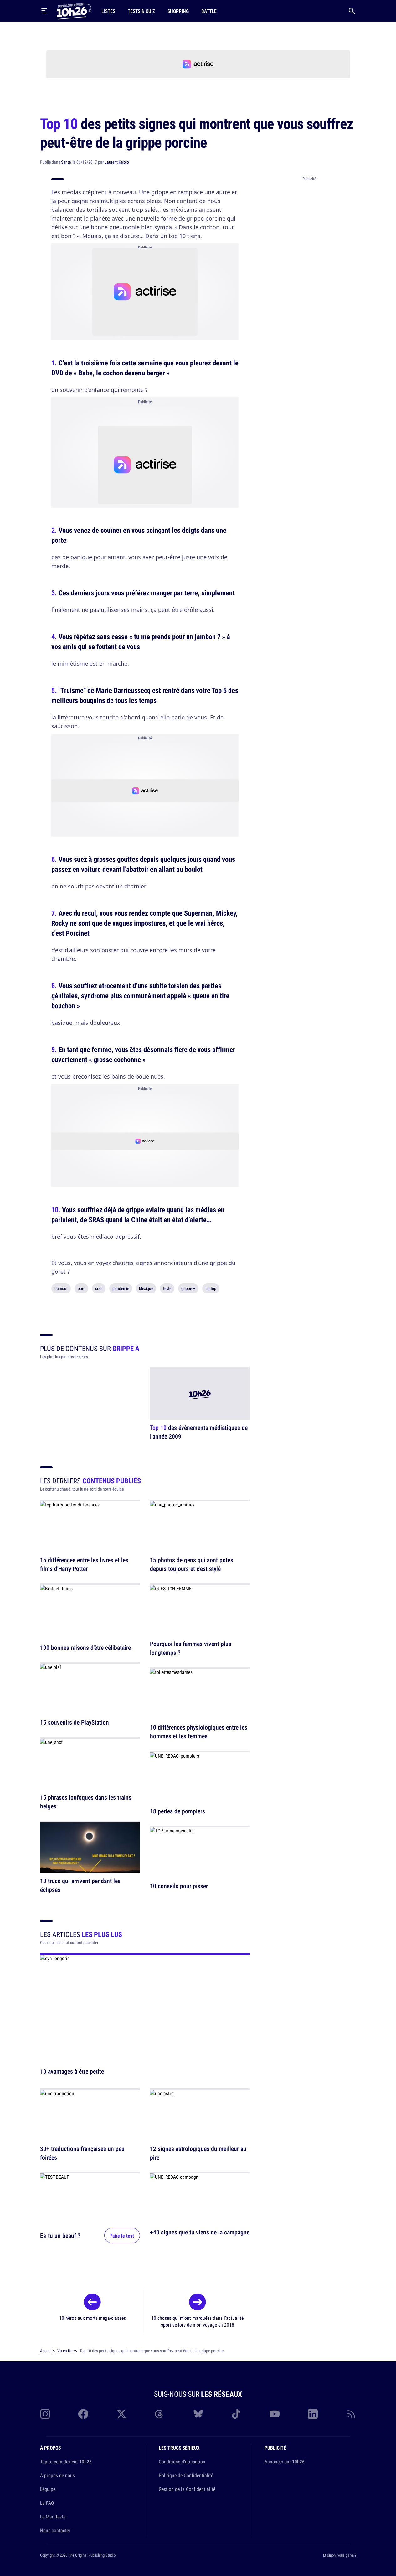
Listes (108, 11)
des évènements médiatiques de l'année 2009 (199, 1432)
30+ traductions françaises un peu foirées (82, 2153)
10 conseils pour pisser (179, 1886)
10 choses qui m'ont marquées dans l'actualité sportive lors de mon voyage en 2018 (197, 2321)
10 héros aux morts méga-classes (93, 2318)
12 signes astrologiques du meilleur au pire (198, 2153)
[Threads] (160, 2414)
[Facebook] (83, 2414)
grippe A (188, 1288)
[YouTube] (275, 2414)
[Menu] (44, 11)
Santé (66, 162)
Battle (209, 11)
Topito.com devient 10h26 (66, 2462)
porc (81, 1288)
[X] (121, 2414)
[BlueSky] (198, 2414)
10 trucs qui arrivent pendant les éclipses (80, 1885)
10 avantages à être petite (72, 2071)
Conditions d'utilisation (182, 2462)
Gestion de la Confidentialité (187, 2489)
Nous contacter (55, 2530)
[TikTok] (236, 2414)
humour (61, 1288)
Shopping (178, 11)
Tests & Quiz (141, 11)
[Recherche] (352, 11)
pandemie (121, 1288)
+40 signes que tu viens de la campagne (200, 2232)
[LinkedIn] (313, 2414)
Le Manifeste (53, 2517)
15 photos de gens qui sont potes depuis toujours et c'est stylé (192, 1565)
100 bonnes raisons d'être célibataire (85, 1647)
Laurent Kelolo (117, 162)
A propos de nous (57, 2475)
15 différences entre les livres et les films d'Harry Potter (84, 1565)
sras (99, 1288)
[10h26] (74, 11)
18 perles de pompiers (177, 1811)
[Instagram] (45, 2414)
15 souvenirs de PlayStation (75, 1722)
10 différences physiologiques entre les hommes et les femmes (199, 1732)
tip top (211, 1288)
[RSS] (351, 2414)
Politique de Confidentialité (186, 2475)
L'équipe (48, 2489)
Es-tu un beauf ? (60, 2236)
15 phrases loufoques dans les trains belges (86, 1802)
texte (167, 1288)
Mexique (146, 1288)
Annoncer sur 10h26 (285, 2462)
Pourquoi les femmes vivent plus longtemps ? (191, 1648)
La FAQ (47, 2503)
